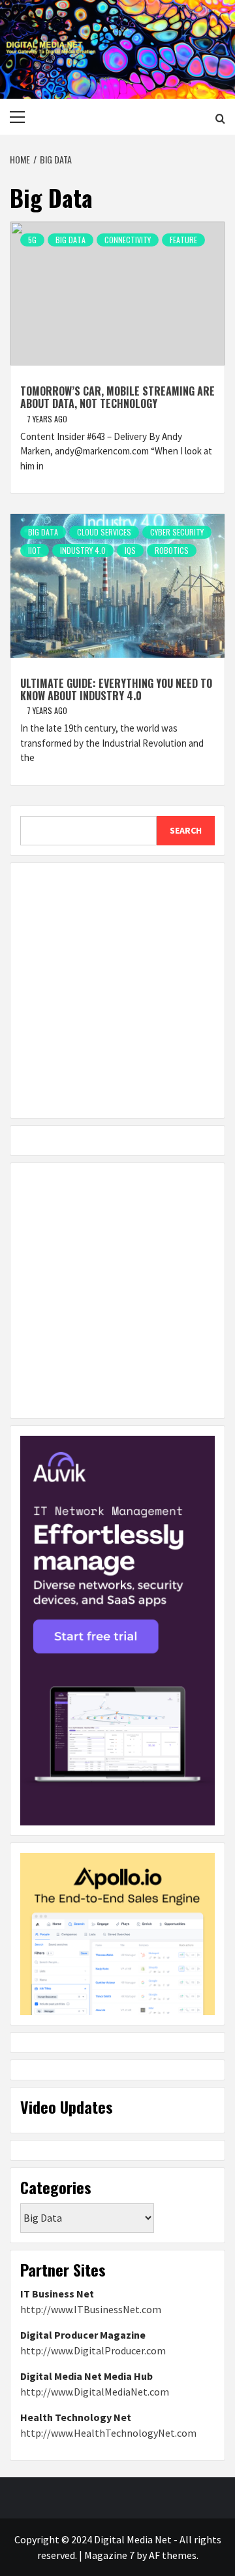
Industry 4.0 (83, 550)
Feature (183, 240)
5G (32, 240)
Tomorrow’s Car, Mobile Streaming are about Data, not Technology (117, 397)
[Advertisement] (117, 991)
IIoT (35, 550)
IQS (130, 550)
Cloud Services (104, 532)
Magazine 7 (109, 2555)
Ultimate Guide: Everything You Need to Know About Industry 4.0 (116, 689)
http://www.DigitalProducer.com (93, 2350)
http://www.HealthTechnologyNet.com (108, 2433)
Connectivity (128, 240)
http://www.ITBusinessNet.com (91, 2309)
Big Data (70, 240)
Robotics (172, 550)
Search (186, 830)
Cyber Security (177, 532)
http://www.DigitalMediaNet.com (95, 2392)
